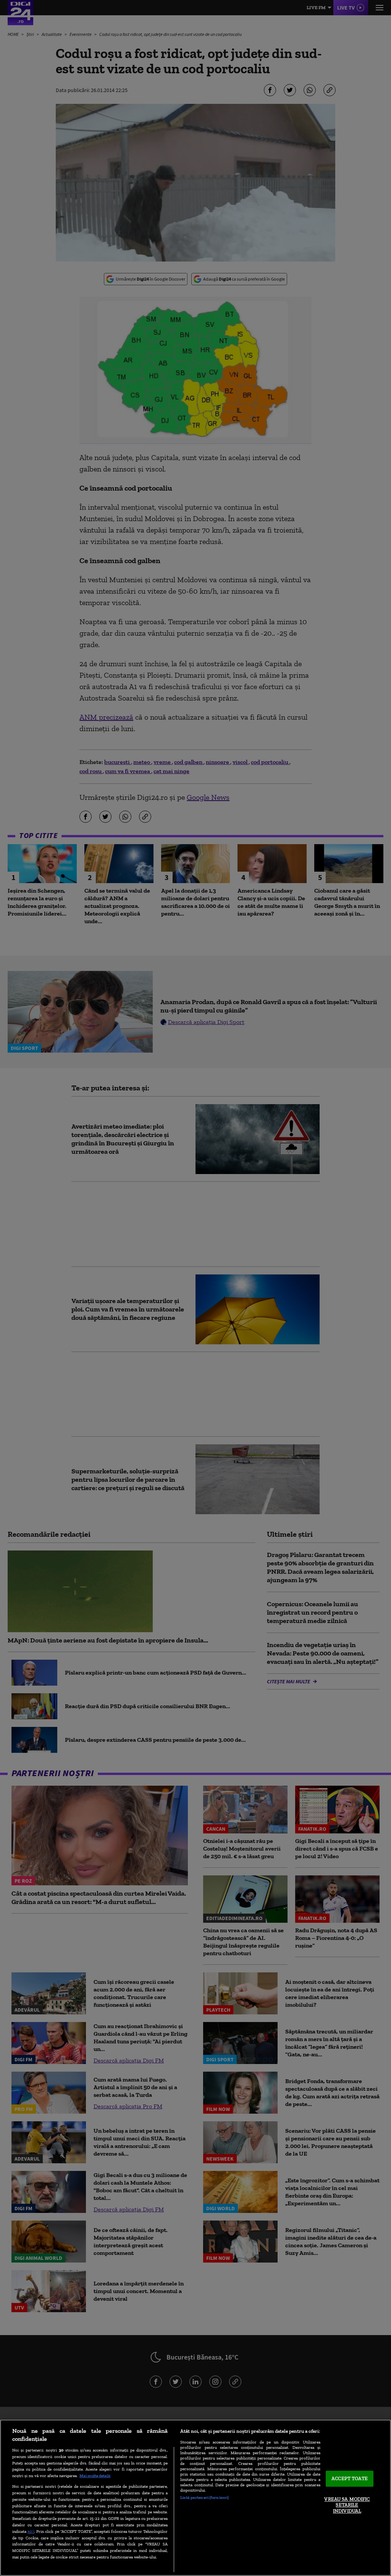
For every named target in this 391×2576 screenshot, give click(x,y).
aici (31, 2531)
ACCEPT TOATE (350, 2479)
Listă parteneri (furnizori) (204, 2497)
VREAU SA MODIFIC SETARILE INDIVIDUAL (347, 2505)
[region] (195, 2498)
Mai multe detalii (95, 2476)
